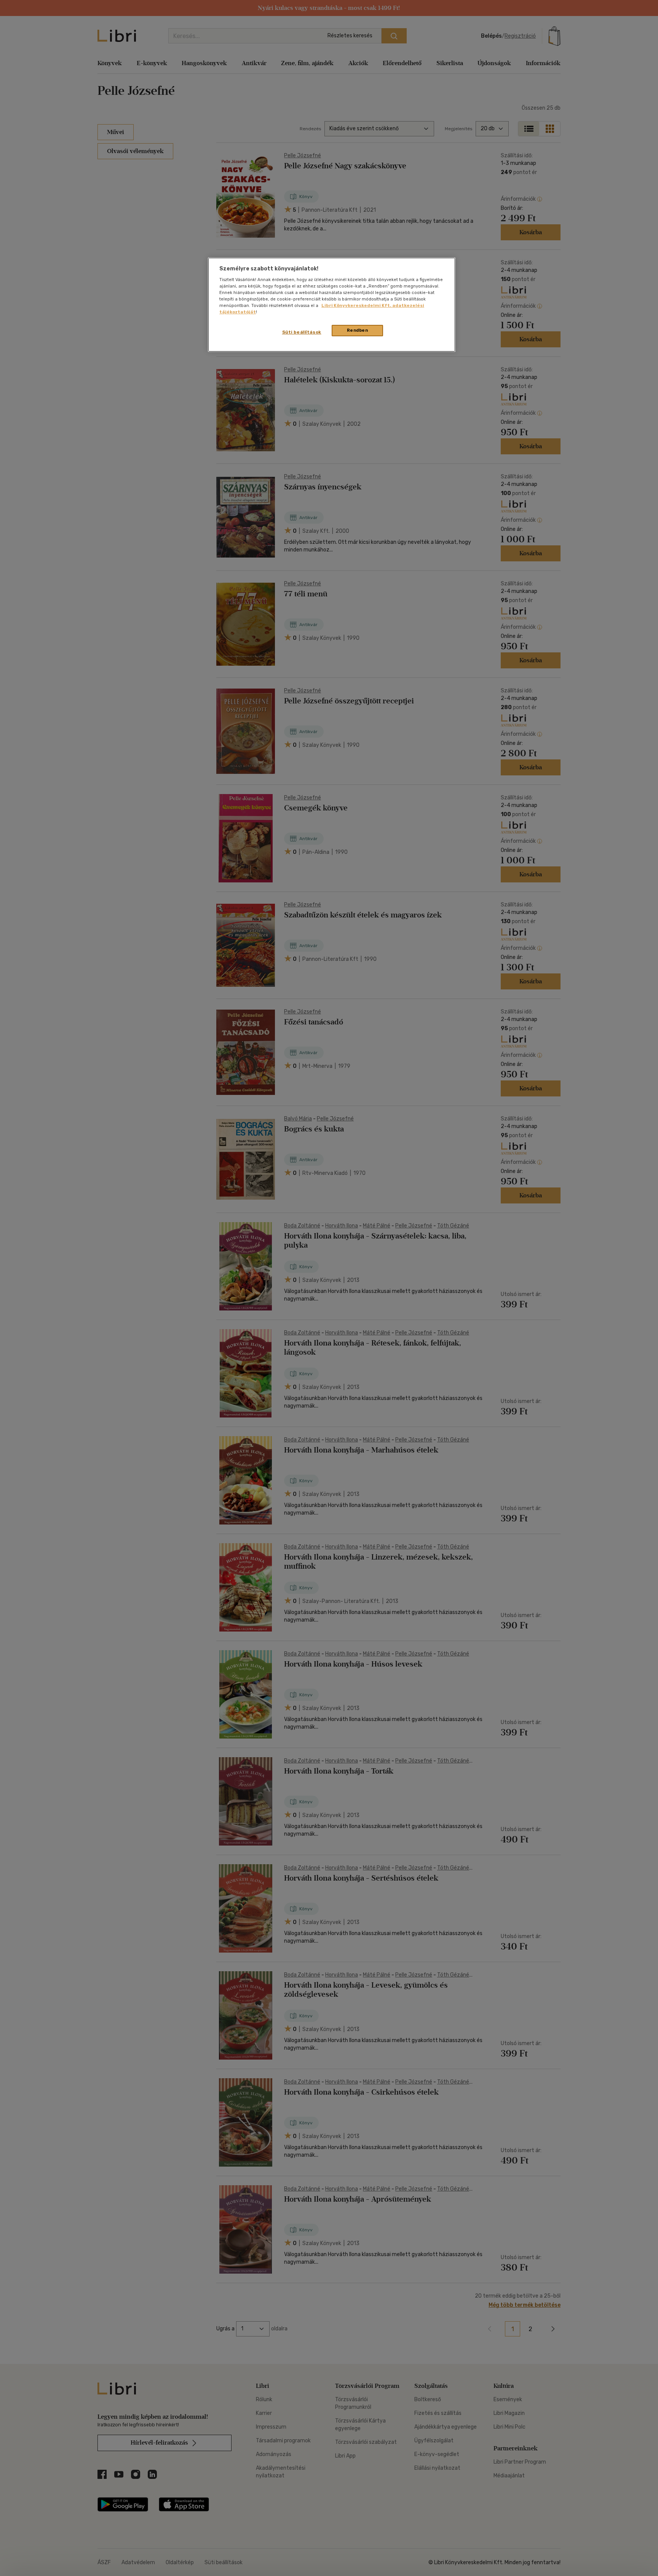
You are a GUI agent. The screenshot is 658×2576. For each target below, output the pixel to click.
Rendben (358, 330)
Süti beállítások (302, 332)
